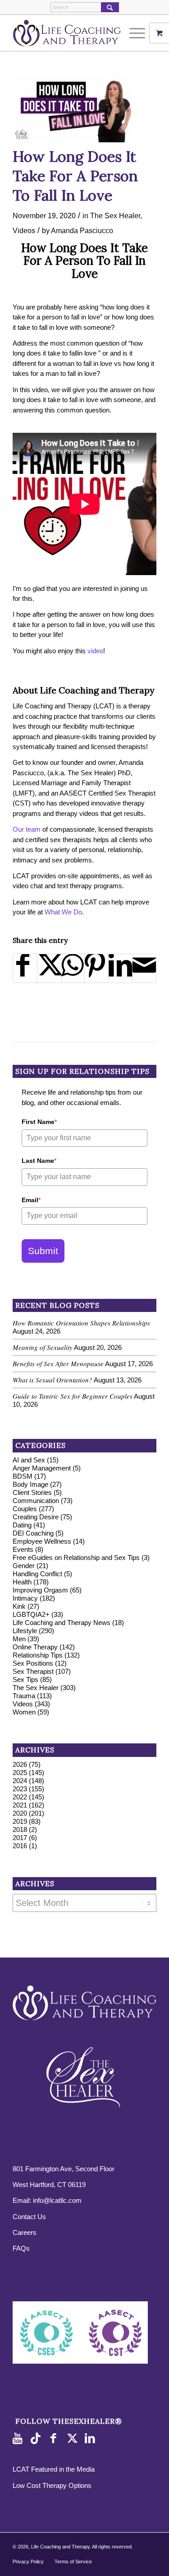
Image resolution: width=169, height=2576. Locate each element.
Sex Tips (25, 1679)
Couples (25, 1509)
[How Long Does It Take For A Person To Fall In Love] (73, 108)
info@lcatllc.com (57, 2200)
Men (19, 1639)
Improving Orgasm (40, 1590)
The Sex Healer (115, 215)
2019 (20, 1821)
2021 (20, 1805)
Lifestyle (25, 1631)
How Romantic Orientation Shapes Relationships (81, 1323)
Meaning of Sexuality (43, 1347)
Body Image (30, 1484)
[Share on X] (49, 968)
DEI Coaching (33, 1533)
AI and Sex (29, 1460)
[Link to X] (73, 2439)
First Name (39, 1122)
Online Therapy (35, 1647)
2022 (20, 1797)
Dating (22, 1525)
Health (22, 1582)
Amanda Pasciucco (82, 230)
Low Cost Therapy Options (52, 2485)
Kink (19, 1606)
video (95, 651)
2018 (20, 1829)
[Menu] (133, 33)
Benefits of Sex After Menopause (58, 1363)
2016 (20, 1846)
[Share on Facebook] (25, 968)
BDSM (23, 1476)
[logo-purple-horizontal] (70, 33)
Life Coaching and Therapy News (62, 1623)
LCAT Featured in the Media (54, 2469)
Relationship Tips (38, 1655)
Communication (36, 1501)
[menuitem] (138, 33)
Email (31, 1200)
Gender (24, 1566)
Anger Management (42, 1468)
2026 (20, 1764)
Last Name (39, 1161)
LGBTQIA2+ (31, 1614)
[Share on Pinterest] (96, 968)
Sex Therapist (33, 1671)
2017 (20, 1838)
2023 (20, 1789)
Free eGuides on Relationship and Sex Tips (76, 1557)
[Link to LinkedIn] (91, 2439)
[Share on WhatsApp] (73, 968)
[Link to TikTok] (37, 2439)
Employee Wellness (42, 1541)
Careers (25, 2232)
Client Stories (32, 1492)
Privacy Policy (28, 2562)
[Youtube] (19, 2439)
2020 (20, 1813)
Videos (24, 230)
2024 (20, 1781)
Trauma (24, 1696)
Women (24, 1712)
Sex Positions (33, 1663)
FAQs (21, 2248)
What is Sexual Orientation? (53, 1380)
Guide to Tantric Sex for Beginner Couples (73, 1396)
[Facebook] (55, 2439)
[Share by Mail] (144, 968)
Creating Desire (36, 1517)
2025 (20, 1773)
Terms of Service (73, 2562)
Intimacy (25, 1598)
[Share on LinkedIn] (120, 968)
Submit (43, 1251)
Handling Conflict (37, 1574)
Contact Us (29, 2217)
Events (23, 1549)
